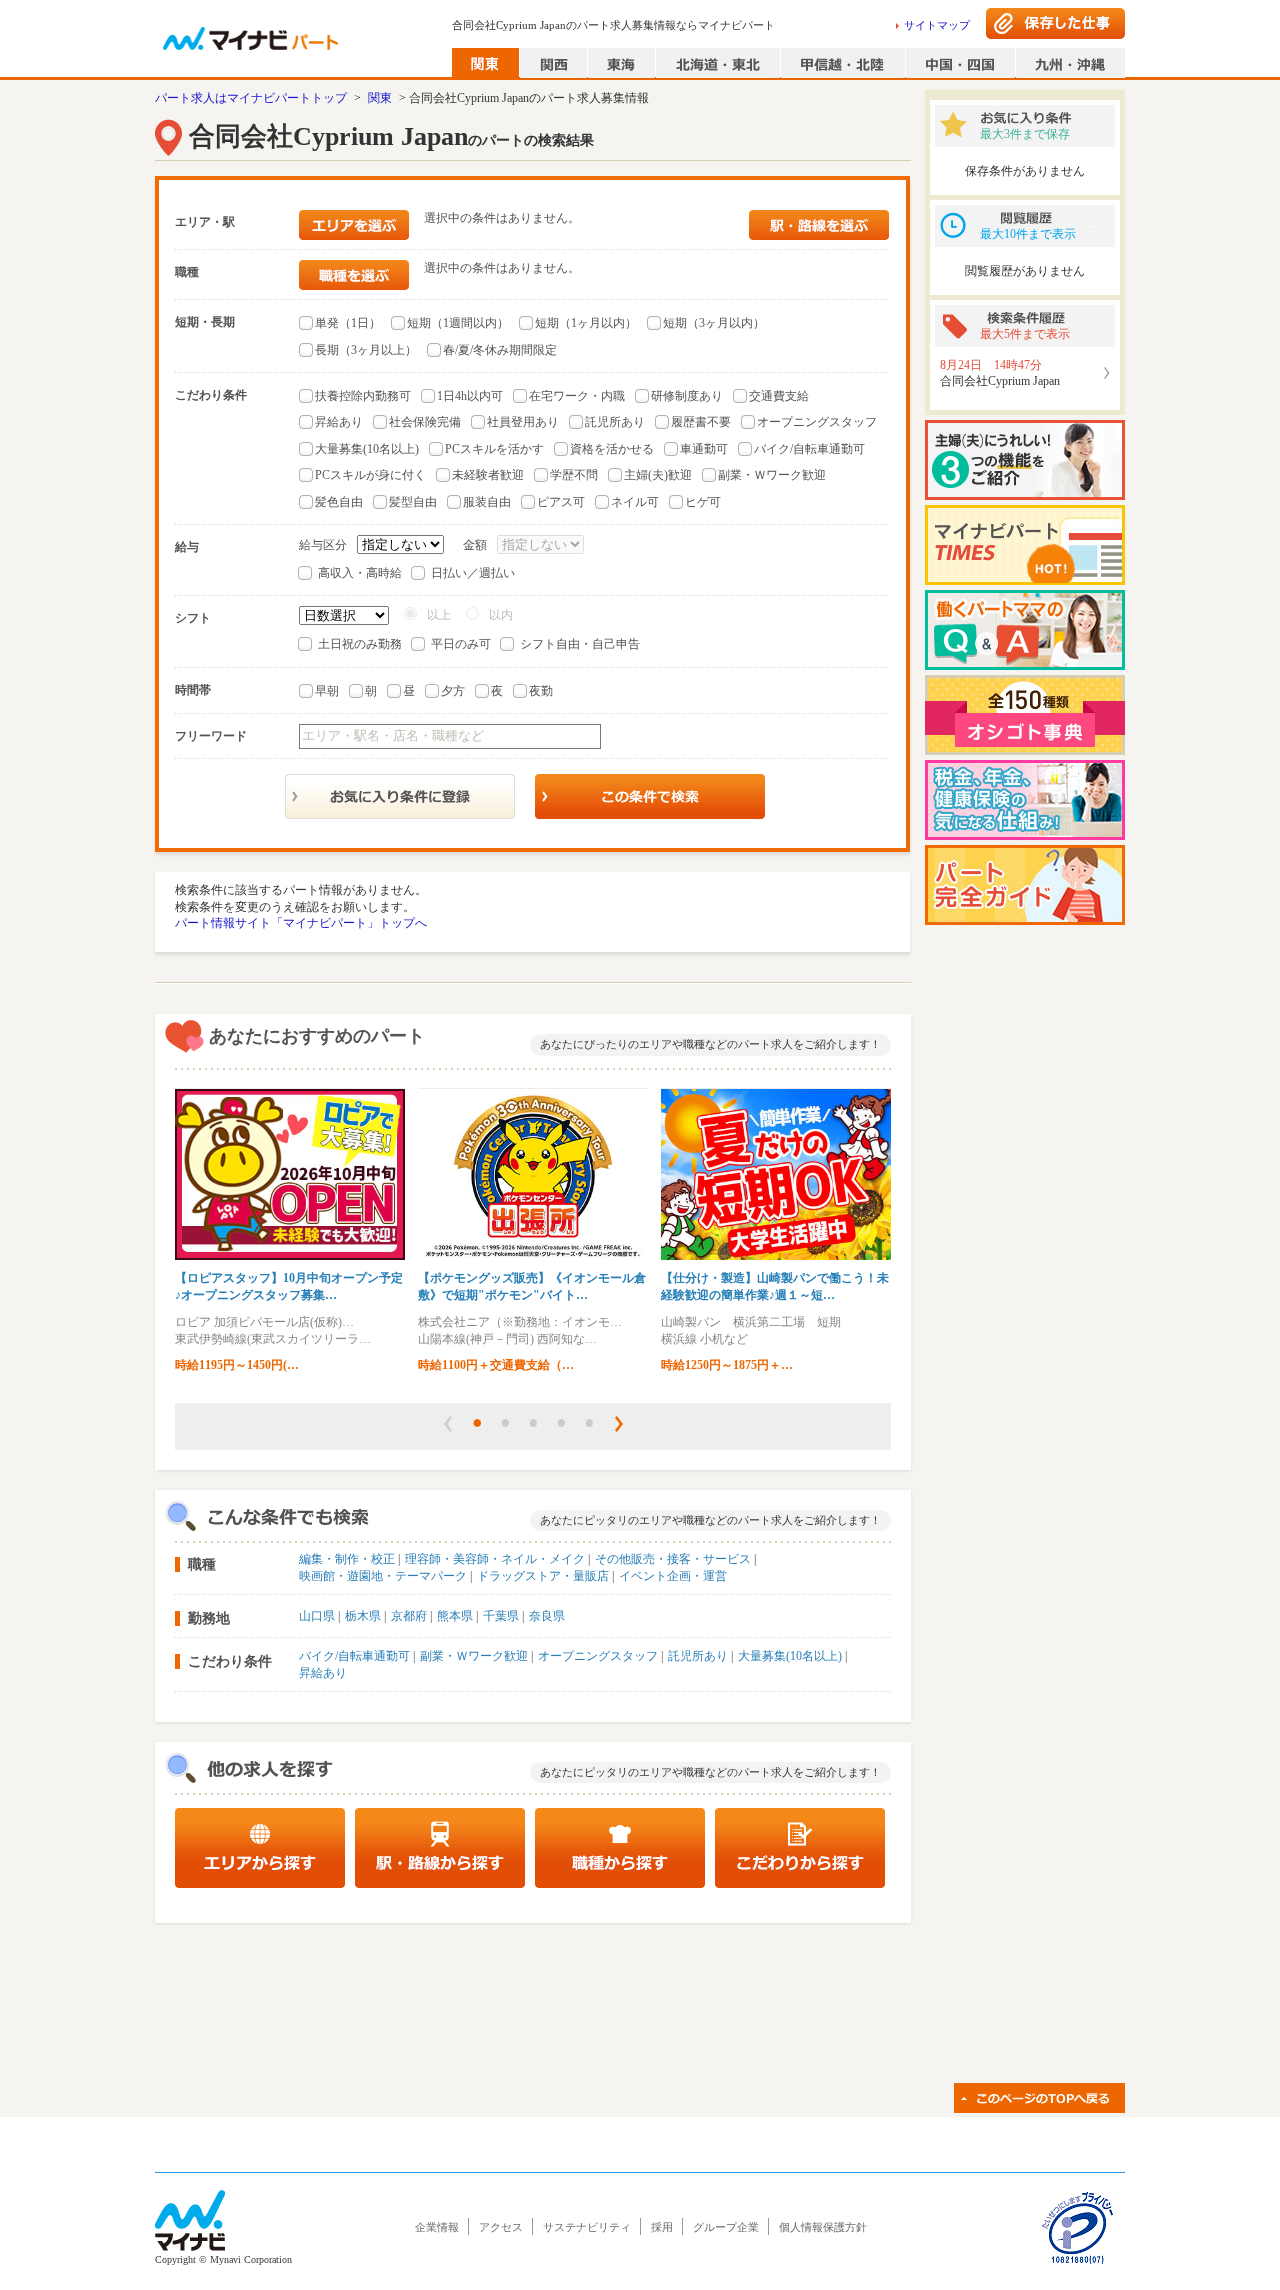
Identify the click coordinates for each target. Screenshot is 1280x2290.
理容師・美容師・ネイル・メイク (495, 1559)
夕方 (453, 691)
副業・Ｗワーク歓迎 (772, 475)
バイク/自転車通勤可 (809, 449)
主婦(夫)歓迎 (658, 475)
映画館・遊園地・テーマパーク (383, 1576)
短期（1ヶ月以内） (586, 323)
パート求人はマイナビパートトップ (251, 98)
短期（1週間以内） (458, 323)
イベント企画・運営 (673, 1576)
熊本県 (455, 1616)
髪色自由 (339, 502)
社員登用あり (523, 422)
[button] (448, 1424)
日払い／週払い (473, 573)
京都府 (409, 1616)
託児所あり (615, 422)
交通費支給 (779, 396)
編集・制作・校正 (347, 1559)
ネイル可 (635, 502)
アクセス (501, 2227)
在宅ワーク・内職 (577, 396)
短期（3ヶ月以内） (714, 323)
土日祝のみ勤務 (360, 644)
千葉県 (501, 1616)
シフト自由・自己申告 (580, 644)
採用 (662, 2227)
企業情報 (437, 2227)
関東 (380, 98)
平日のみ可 (461, 644)
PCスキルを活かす (494, 449)
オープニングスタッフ (817, 422)
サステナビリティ (587, 2227)
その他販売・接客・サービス (673, 1559)
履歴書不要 (701, 422)
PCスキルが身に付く (370, 475)
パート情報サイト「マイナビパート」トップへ (301, 923)
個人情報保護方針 (823, 2227)
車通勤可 (704, 449)
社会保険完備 (425, 422)
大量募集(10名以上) (367, 449)
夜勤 (541, 691)
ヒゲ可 (703, 502)
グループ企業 (726, 2227)
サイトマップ (937, 25)
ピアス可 (561, 502)
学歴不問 (574, 475)
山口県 (317, 1616)
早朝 (327, 691)
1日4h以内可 (470, 396)
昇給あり (339, 422)
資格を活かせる (612, 449)
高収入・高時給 (360, 573)
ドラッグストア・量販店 (543, 1576)
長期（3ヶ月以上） (366, 350)
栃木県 (363, 1616)
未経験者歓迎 (488, 475)
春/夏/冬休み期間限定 (500, 350)
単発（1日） (348, 323)
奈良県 (547, 1616)
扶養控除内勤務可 (363, 396)
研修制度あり (687, 396)
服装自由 (487, 502)
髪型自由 (413, 502)
